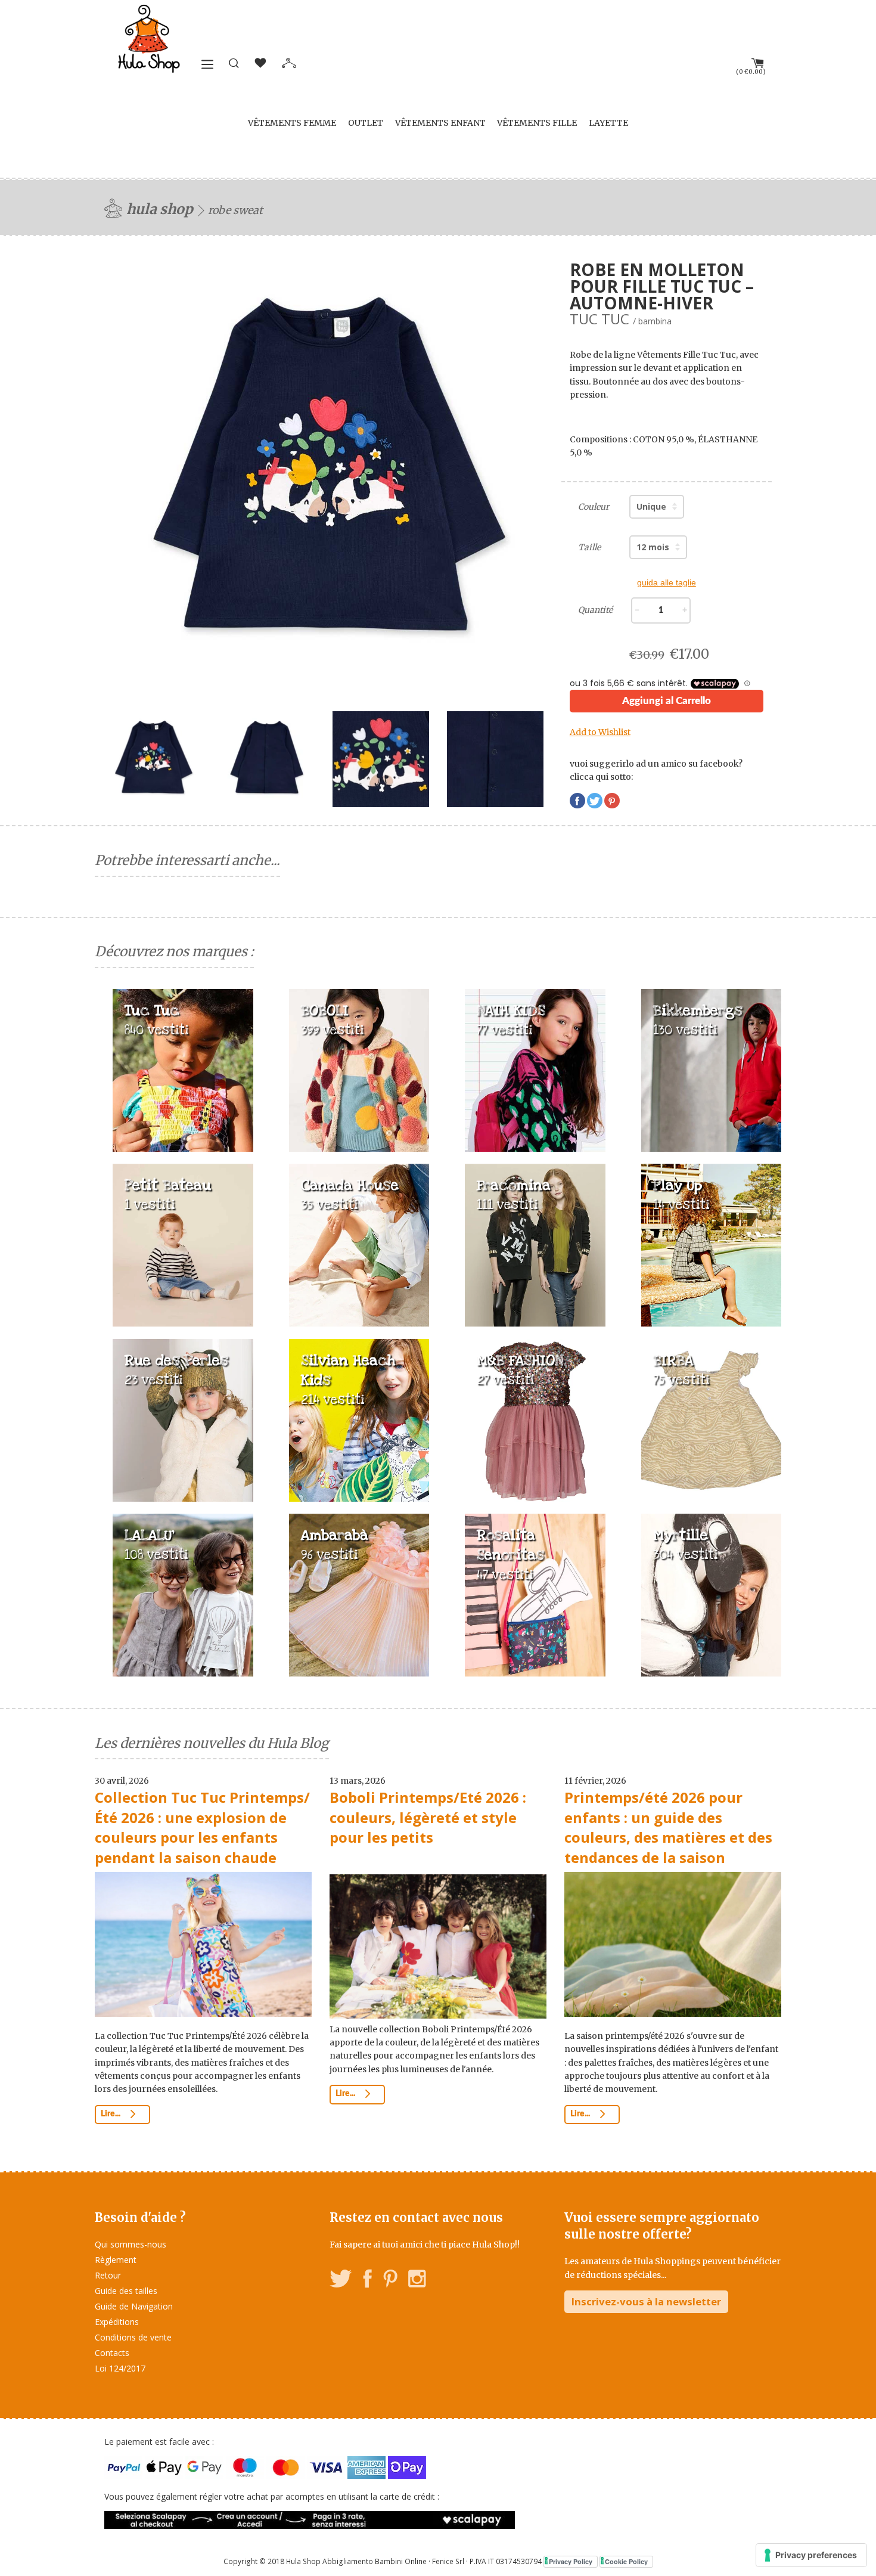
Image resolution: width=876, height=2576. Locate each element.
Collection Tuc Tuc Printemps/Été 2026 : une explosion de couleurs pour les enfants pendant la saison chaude (202, 1827)
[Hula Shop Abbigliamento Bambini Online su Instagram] (417, 2281)
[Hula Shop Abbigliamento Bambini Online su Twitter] (341, 2281)
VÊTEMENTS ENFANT (440, 123)
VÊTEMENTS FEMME (292, 123)
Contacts (112, 2353)
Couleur (594, 507)
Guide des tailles (126, 2291)
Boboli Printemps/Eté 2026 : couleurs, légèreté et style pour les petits (428, 1817)
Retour (108, 2275)
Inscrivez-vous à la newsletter (646, 2301)
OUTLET (366, 123)
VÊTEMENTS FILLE (537, 123)
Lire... (111, 2114)
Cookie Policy (626, 2561)
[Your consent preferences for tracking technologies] (811, 2555)
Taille (589, 547)
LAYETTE (608, 123)
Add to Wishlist (600, 732)
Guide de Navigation (134, 2306)
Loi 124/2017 (120, 2368)
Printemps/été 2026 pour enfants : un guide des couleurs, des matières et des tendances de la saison (668, 1827)
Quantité (595, 610)
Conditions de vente (133, 2337)
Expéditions (117, 2322)
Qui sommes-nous (131, 2244)
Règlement (116, 2260)
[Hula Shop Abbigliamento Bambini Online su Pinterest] (390, 2281)
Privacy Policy (571, 2561)
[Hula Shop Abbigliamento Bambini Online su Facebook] (368, 2281)
